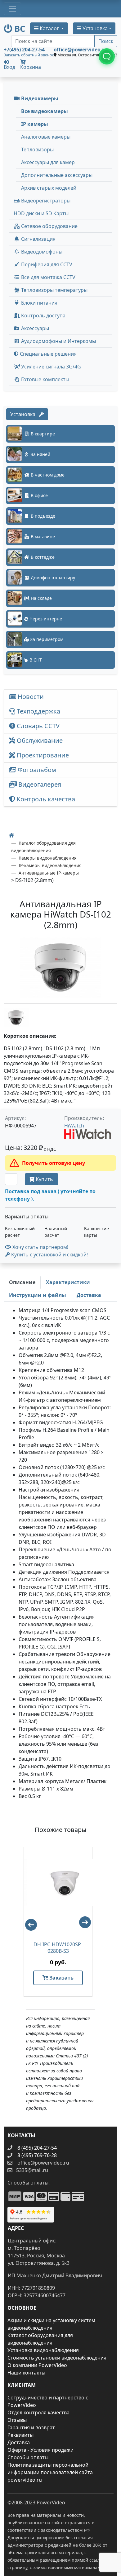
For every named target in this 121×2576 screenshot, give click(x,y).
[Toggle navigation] (12, 9)
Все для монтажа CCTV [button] (48, 277)
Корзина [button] (31, 67)
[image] (60, 968)
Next (88, 1925)
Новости (30, 697)
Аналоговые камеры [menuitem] (46, 137)
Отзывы (17, 2420)
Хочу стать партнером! (40, 1247)
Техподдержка (38, 711)
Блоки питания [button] (39, 303)
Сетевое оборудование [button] (49, 226)
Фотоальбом (36, 770)
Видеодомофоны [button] (41, 252)
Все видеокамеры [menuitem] (45, 111)
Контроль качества (47, 799)
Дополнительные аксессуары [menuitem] (57, 175)
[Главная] (11, 835)
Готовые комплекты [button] (45, 379)
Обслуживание (39, 740)
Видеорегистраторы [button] (45, 201)
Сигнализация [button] (38, 239)
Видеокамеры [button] (39, 98)
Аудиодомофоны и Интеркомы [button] (58, 341)
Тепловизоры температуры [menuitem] (54, 290)
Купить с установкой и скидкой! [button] (49, 1255)
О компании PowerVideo (37, 2365)
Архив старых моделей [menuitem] (49, 188)
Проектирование (42, 755)
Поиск (106, 41)
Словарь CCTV (37, 726)
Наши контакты (26, 2373)
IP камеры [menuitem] (35, 124)
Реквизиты (20, 2435)
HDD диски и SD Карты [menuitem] (41, 213)
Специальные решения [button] (48, 354)
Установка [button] (94, 28)
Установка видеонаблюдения (43, 2350)
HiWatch (74, 1126)
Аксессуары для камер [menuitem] (48, 162)
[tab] (22, 1282)
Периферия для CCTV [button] (46, 264)
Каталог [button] (49, 28)
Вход (9, 66)
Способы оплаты (28, 2457)
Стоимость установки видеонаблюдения (57, 2358)
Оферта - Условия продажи (40, 2450)
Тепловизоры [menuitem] (37, 149)
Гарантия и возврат (31, 2427)
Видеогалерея (39, 784)
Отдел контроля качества (38, 2412)
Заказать (61, 1978)
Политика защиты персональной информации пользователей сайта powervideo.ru (50, 2472)
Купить (44, 1179)
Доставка (19, 2442)
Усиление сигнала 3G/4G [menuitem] (50, 367)
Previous (28, 1922)
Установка (25, 414)
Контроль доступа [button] (43, 315)
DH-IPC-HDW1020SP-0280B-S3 (58, 1948)
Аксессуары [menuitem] (34, 328)
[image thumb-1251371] (16, 1018)
